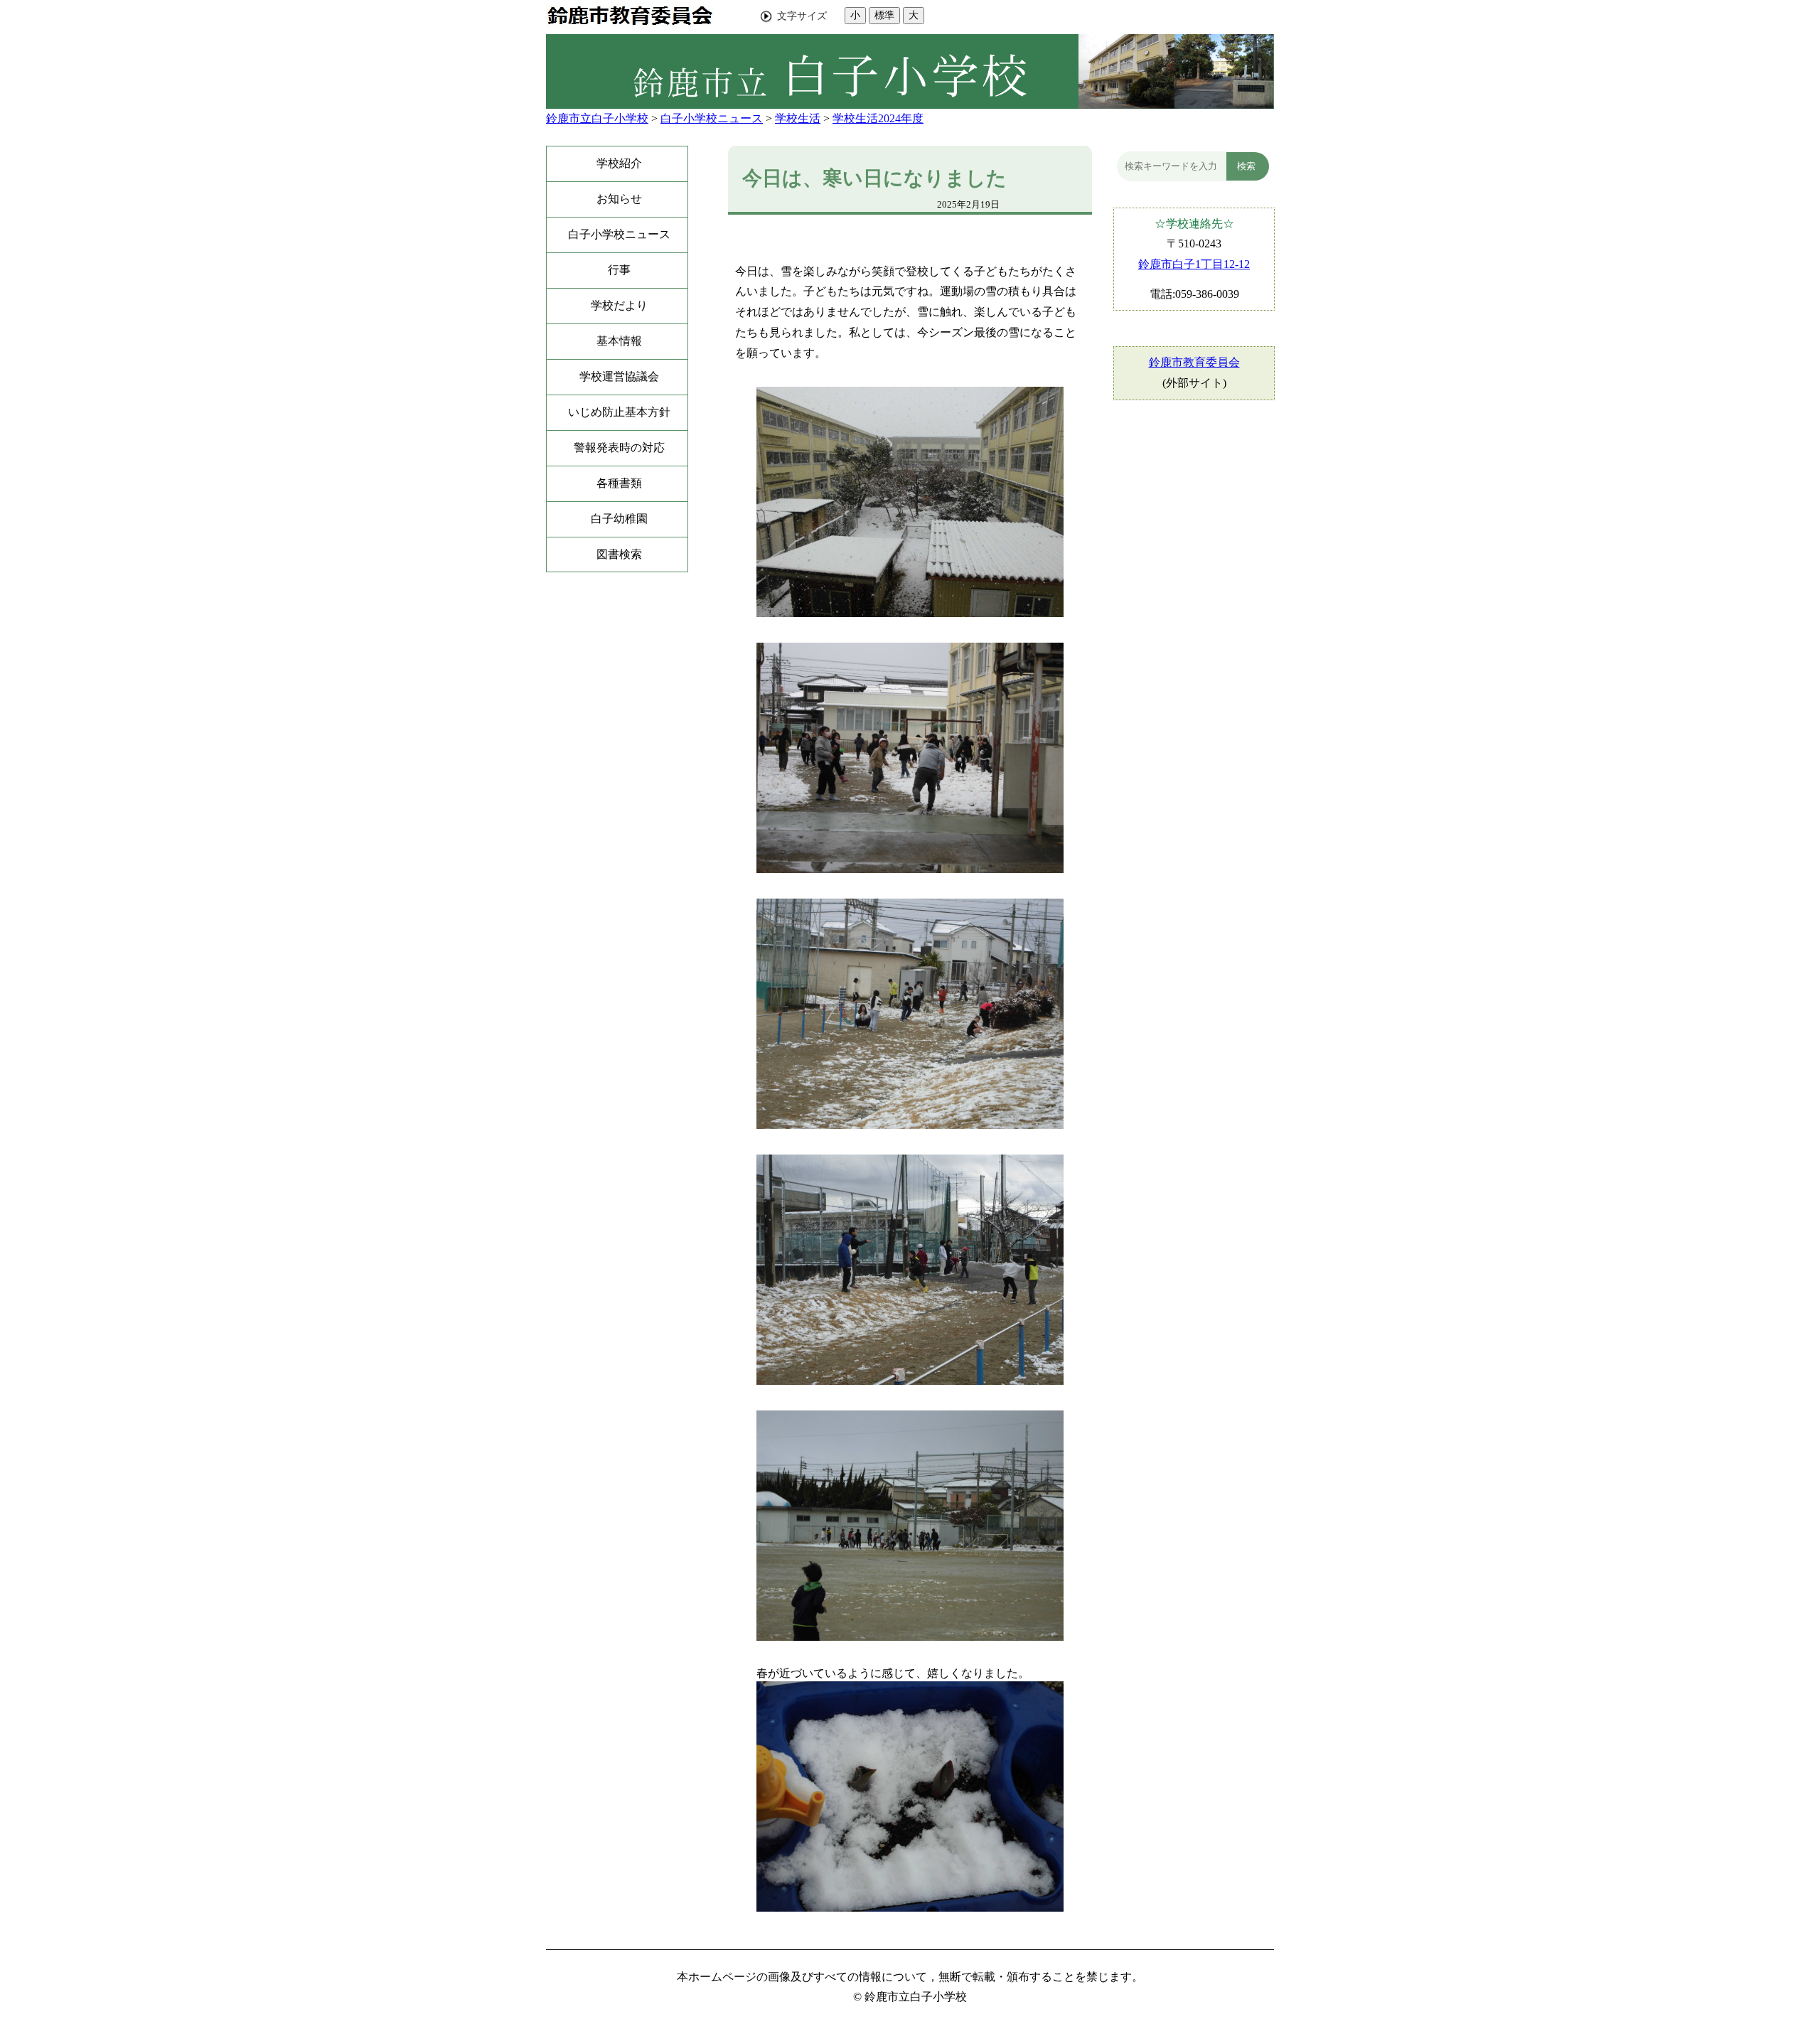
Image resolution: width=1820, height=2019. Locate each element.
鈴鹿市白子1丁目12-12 (1194, 264)
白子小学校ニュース (712, 118)
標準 (884, 15)
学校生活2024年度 (878, 118)
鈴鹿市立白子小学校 (597, 118)
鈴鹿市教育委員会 (1194, 362)
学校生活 (798, 118)
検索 (1246, 166)
